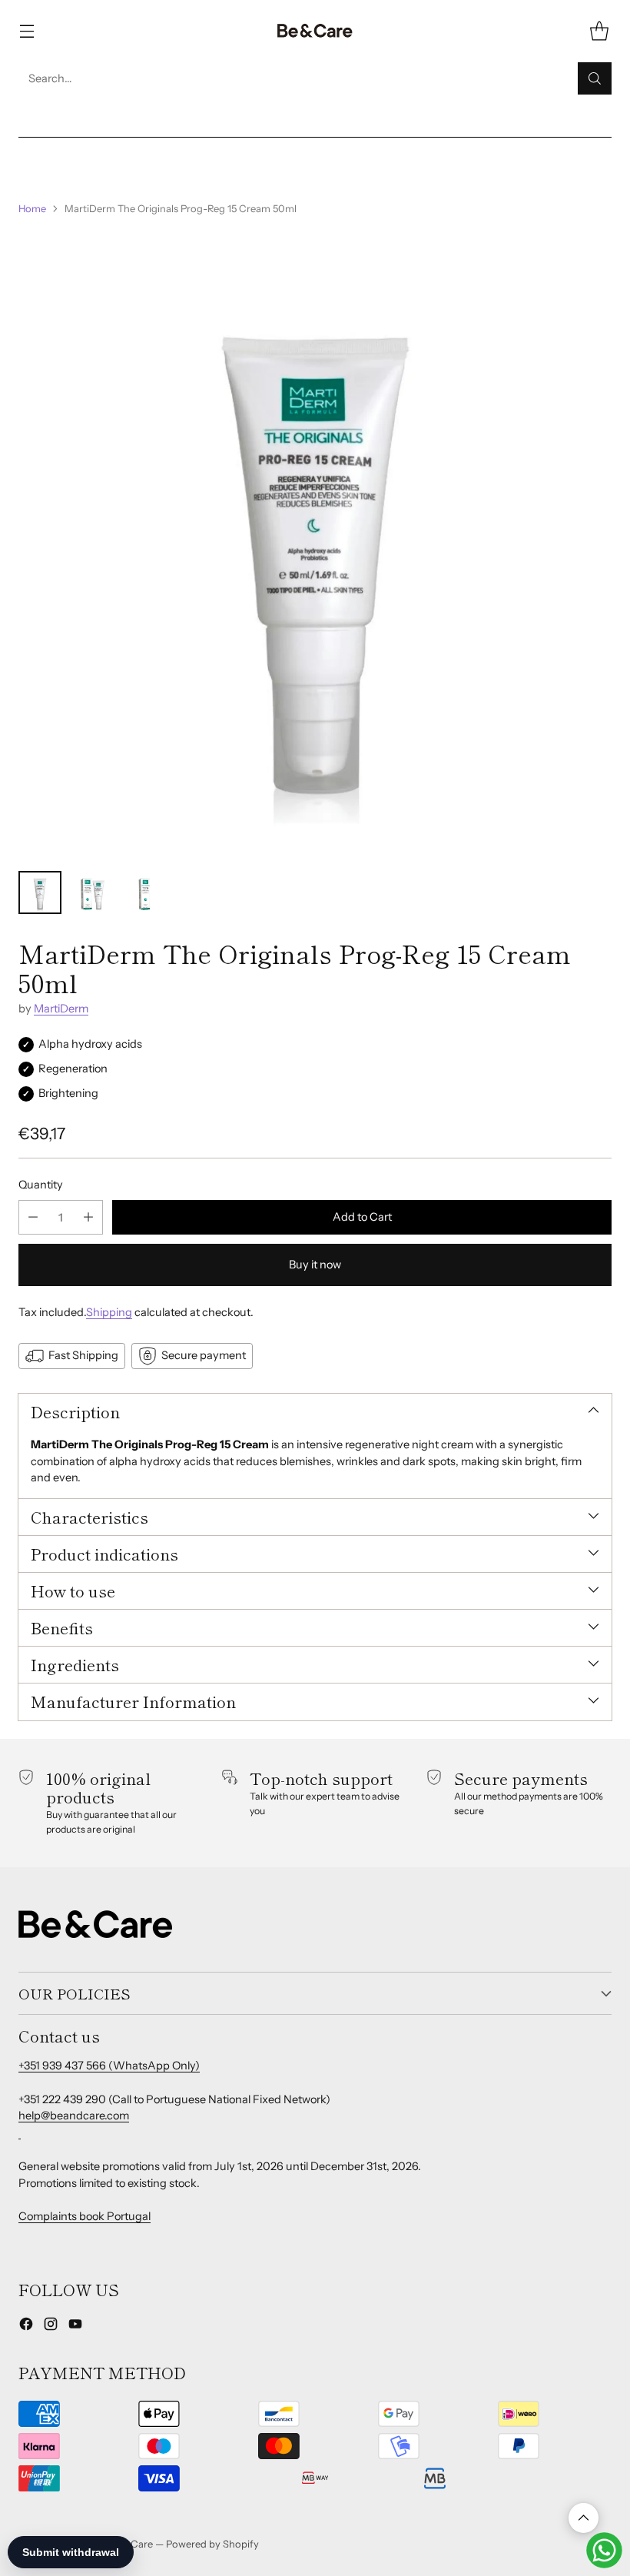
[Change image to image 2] (92, 892)
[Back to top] (584, 2518)
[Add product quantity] (88, 1217)
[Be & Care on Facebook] (26, 2327)
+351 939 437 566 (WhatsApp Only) (109, 2066)
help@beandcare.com (74, 2116)
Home (32, 208)
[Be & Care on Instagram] (51, 2327)
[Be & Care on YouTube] (75, 2327)
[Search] (595, 78)
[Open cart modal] (599, 31)
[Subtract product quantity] (33, 1217)
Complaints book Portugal (85, 2216)
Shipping (109, 1312)
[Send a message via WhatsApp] (604, 2550)
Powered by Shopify (212, 2544)
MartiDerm (61, 1009)
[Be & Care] (315, 31)
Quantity (41, 1185)
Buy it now (315, 1265)
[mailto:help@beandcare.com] (20, 2132)
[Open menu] (27, 31)
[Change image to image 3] (144, 892)
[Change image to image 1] (40, 892)
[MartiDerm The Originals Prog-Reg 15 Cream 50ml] (315, 543)
